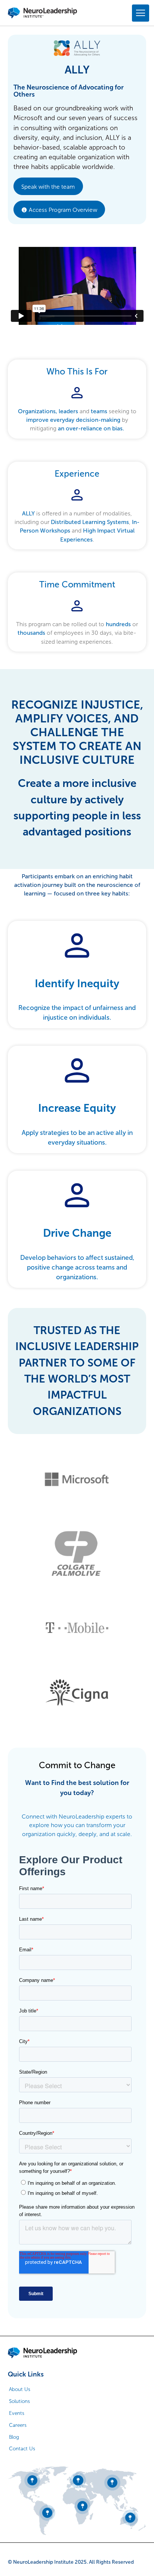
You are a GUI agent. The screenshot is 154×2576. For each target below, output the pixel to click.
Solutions (19, 2401)
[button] (139, 13)
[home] (42, 13)
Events (17, 2413)
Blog (14, 2437)
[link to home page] (42, 2353)
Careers (18, 2425)
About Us (20, 2389)
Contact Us (22, 2449)
